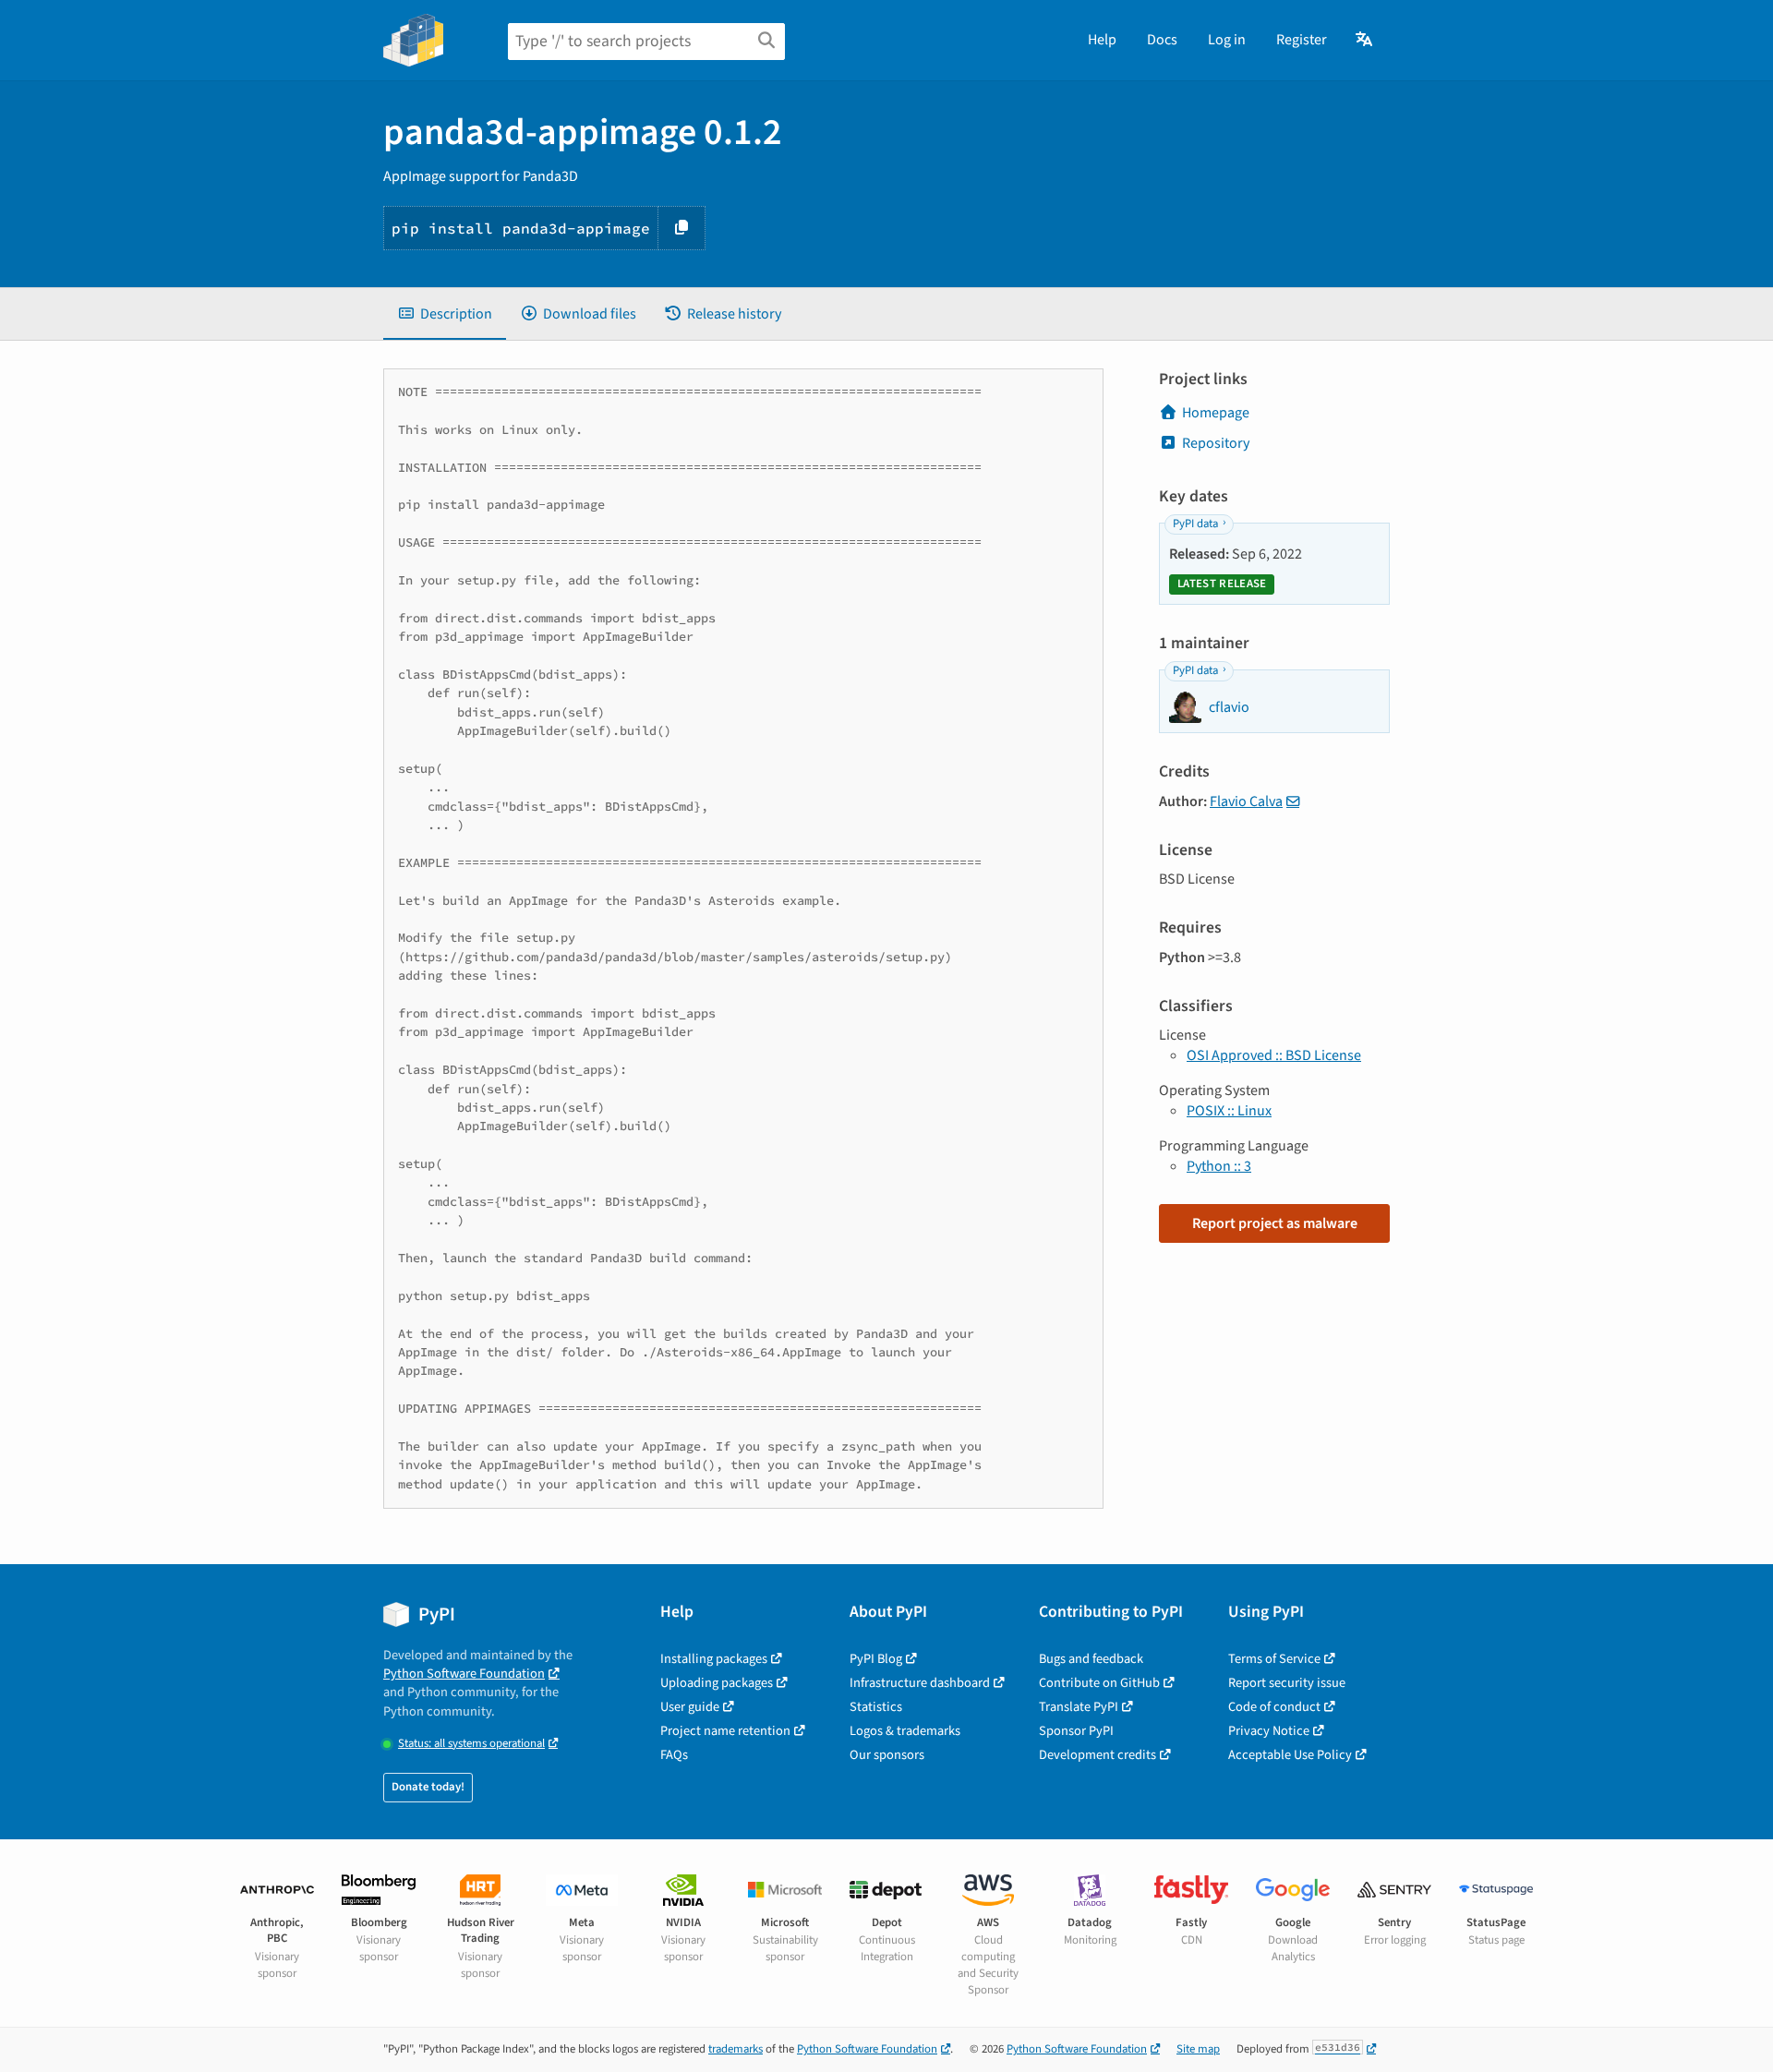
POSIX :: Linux (1229, 1111)
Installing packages (714, 1659)
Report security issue (1287, 1683)
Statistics (876, 1707)
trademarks (736, 2049)
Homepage (1216, 413)
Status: (471, 1744)
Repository (1216, 443)
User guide (690, 1707)
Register (1302, 40)
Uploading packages (717, 1683)
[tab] (445, 314)
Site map (1198, 2049)
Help (1102, 40)
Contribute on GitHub (1099, 1683)
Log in (1227, 40)
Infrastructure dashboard (920, 1683)
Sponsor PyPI (1076, 1731)
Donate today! (428, 1787)
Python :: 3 (1219, 1166)
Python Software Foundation (464, 1674)
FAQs (674, 1755)
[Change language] (1365, 40)
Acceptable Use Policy (1290, 1755)
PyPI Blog (876, 1659)
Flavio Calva (1246, 801)
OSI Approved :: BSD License (1274, 1055)
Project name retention (725, 1731)
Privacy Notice (1269, 1731)
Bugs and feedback (1091, 1659)
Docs (1162, 40)
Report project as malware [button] (1275, 1223)
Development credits (1098, 1755)
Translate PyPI (1079, 1707)
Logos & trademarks (905, 1731)
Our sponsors (887, 1755)
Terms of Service (1274, 1659)
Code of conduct (1274, 1707)
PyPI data (1195, 524)
